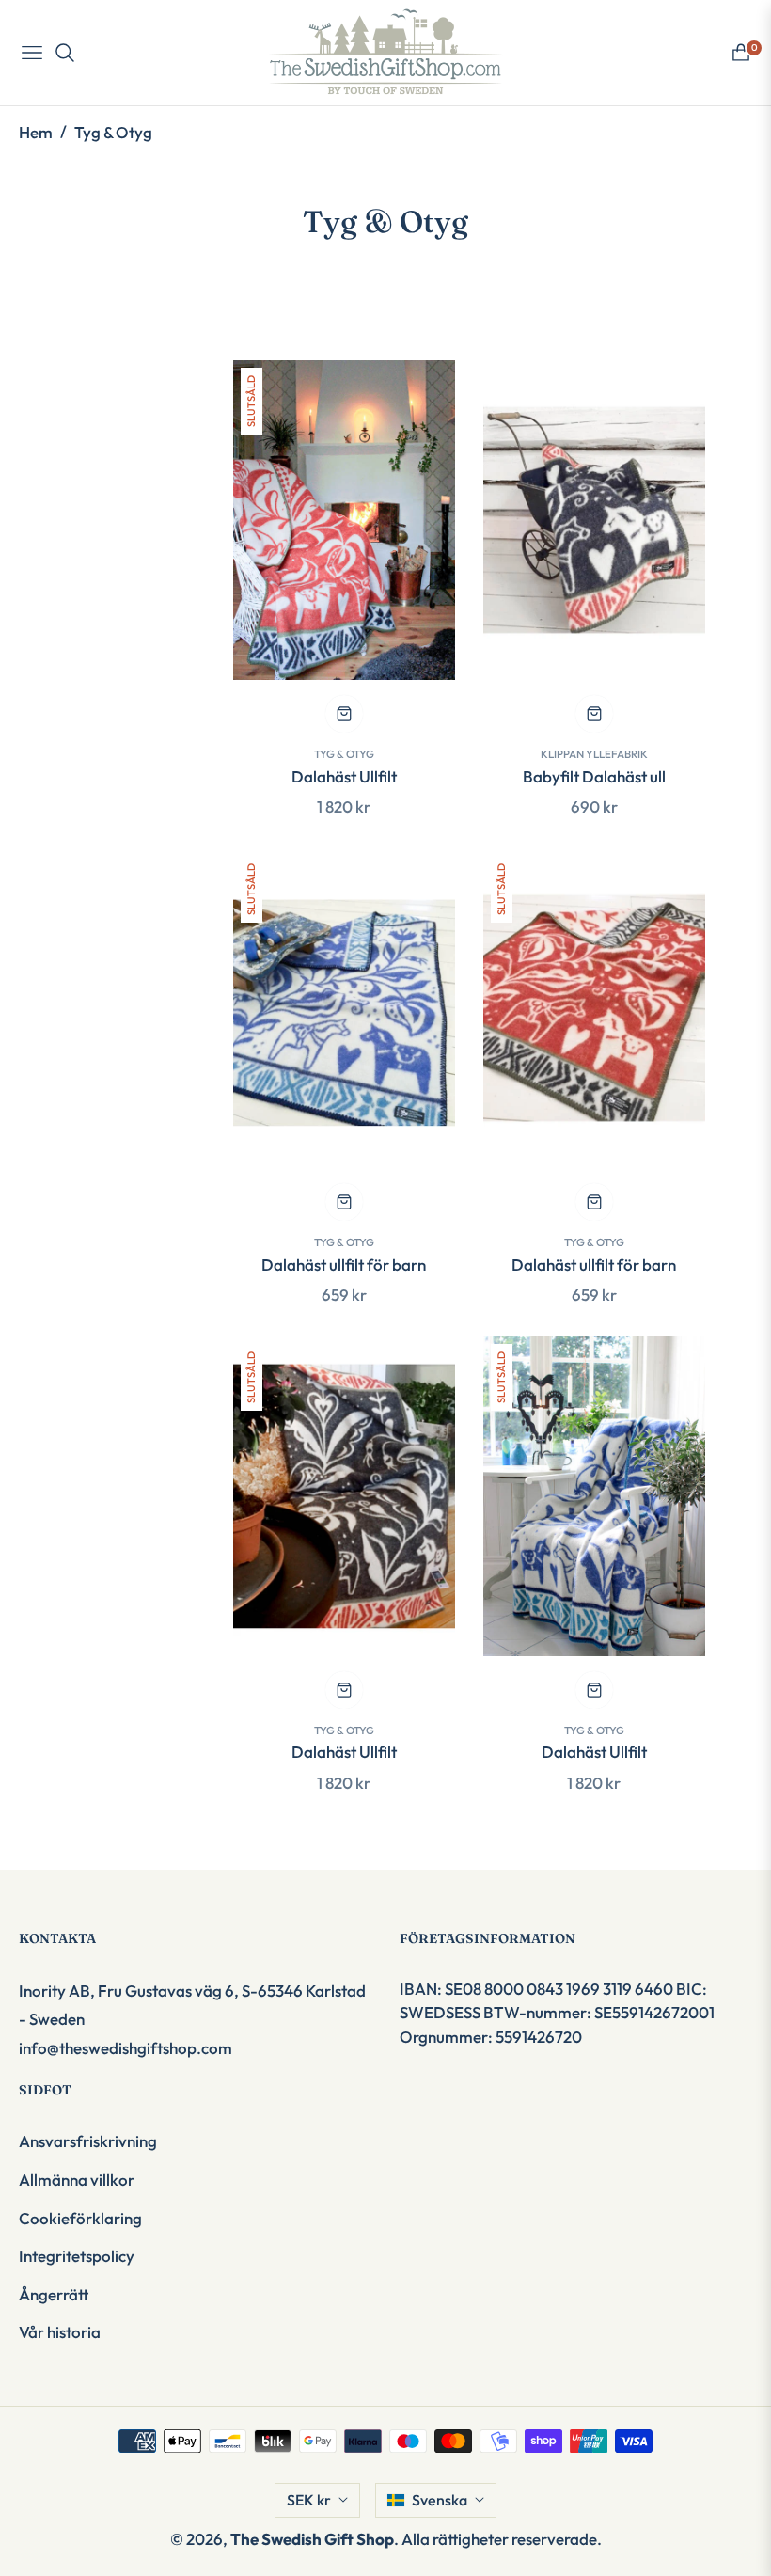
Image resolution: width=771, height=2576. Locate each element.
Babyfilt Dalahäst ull (594, 776)
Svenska (440, 2500)
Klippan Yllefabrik (594, 754)
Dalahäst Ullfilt (344, 776)
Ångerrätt (54, 2294)
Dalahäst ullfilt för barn (344, 1264)
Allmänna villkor (77, 2180)
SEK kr (309, 2500)
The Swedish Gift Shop (312, 2539)
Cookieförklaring (80, 2218)
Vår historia (60, 2332)
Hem (36, 132)
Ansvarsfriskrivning (88, 2141)
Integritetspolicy (77, 2256)
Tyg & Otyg (344, 754)
